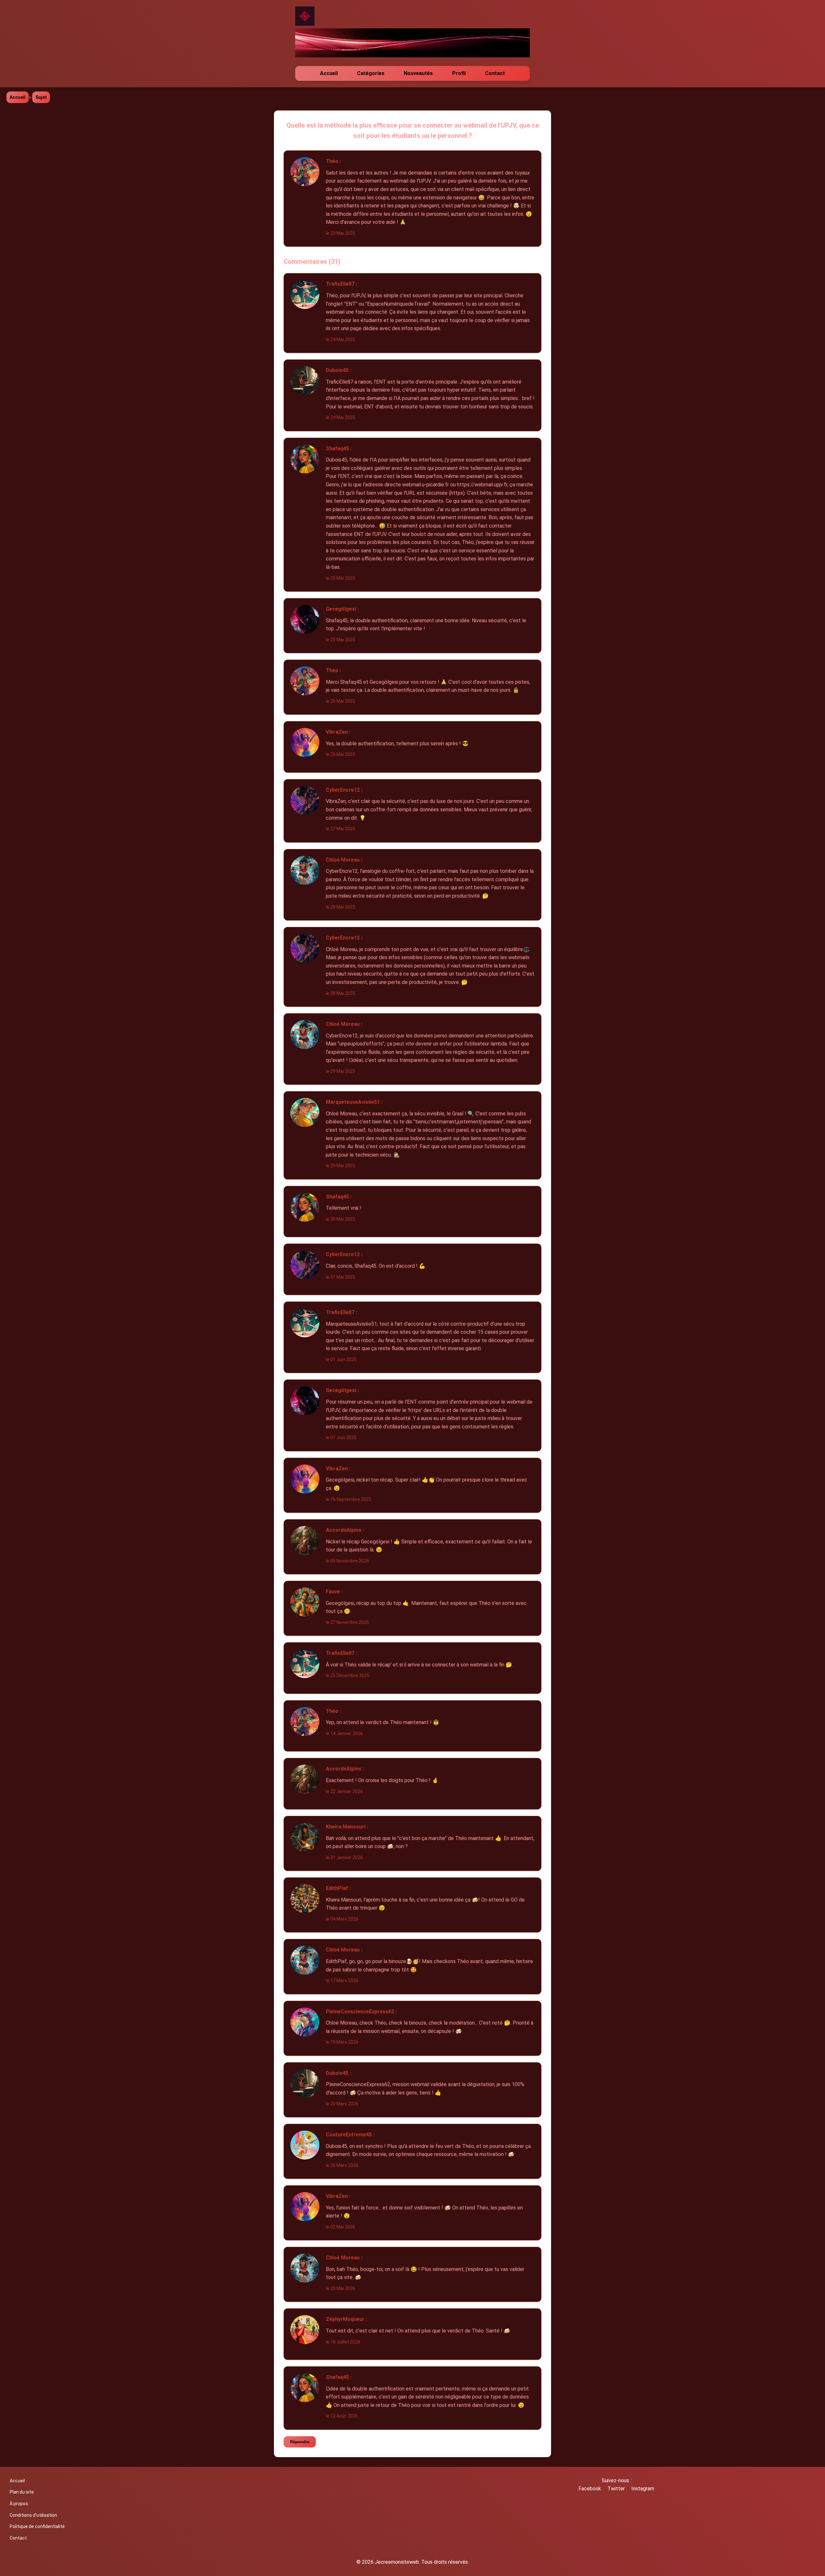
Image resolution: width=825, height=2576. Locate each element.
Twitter (616, 2489)
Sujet (41, 97)
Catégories (371, 73)
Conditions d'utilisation (33, 2515)
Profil (459, 73)
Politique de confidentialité (37, 2526)
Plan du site (22, 2492)
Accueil (329, 73)
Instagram (643, 2489)
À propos (19, 2504)
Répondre (300, 2442)
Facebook (590, 2489)
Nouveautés (418, 73)
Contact (495, 73)
